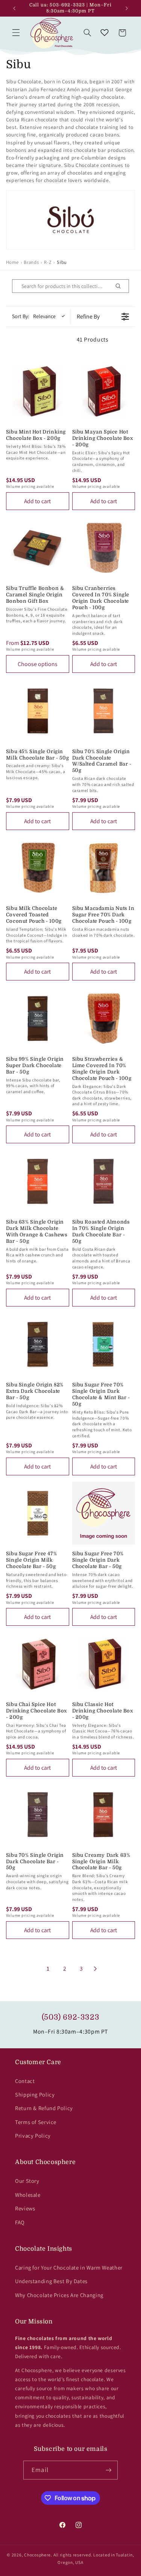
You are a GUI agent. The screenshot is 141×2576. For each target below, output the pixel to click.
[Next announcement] (127, 8)
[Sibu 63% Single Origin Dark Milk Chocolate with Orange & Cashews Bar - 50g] (38, 1181)
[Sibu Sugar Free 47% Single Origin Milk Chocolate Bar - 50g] (38, 1513)
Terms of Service (36, 2122)
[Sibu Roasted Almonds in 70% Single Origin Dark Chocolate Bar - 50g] (104, 1181)
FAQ (20, 2222)
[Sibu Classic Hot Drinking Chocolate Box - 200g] (104, 1664)
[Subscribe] (108, 2470)
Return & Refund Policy (44, 2108)
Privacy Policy (33, 2136)
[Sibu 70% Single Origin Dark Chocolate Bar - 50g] (38, 1815)
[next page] (96, 1969)
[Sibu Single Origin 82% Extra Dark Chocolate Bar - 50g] (38, 1345)
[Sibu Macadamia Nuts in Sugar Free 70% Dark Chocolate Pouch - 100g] (104, 868)
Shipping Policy (35, 2094)
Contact (25, 2081)
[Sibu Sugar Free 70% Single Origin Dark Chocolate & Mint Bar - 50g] (104, 1345)
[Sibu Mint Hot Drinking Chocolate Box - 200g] (38, 391)
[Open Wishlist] (105, 33)
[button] (16, 33)
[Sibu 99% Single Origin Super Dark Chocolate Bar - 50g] (38, 1018)
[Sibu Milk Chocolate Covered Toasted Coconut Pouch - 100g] (38, 868)
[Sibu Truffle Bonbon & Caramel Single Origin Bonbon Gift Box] (38, 548)
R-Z (48, 262)
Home (12, 262)
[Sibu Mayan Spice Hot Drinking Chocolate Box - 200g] (104, 391)
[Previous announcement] (14, 8)
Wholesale (28, 2195)
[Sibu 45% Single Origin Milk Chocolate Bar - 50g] (38, 711)
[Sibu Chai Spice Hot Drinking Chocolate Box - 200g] (38, 1664)
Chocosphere (37, 2555)
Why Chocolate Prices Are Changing (59, 2295)
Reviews (25, 2208)
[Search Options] (121, 286)
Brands (31, 262)
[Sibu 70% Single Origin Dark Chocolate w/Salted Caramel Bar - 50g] (104, 711)
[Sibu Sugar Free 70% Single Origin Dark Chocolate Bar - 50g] (104, 1513)
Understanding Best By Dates (51, 2281)
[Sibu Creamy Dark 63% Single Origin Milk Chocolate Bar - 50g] (104, 1815)
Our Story (27, 2181)
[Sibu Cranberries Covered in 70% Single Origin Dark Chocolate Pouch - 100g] (104, 548)
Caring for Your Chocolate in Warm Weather (69, 2267)
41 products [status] (93, 339)
